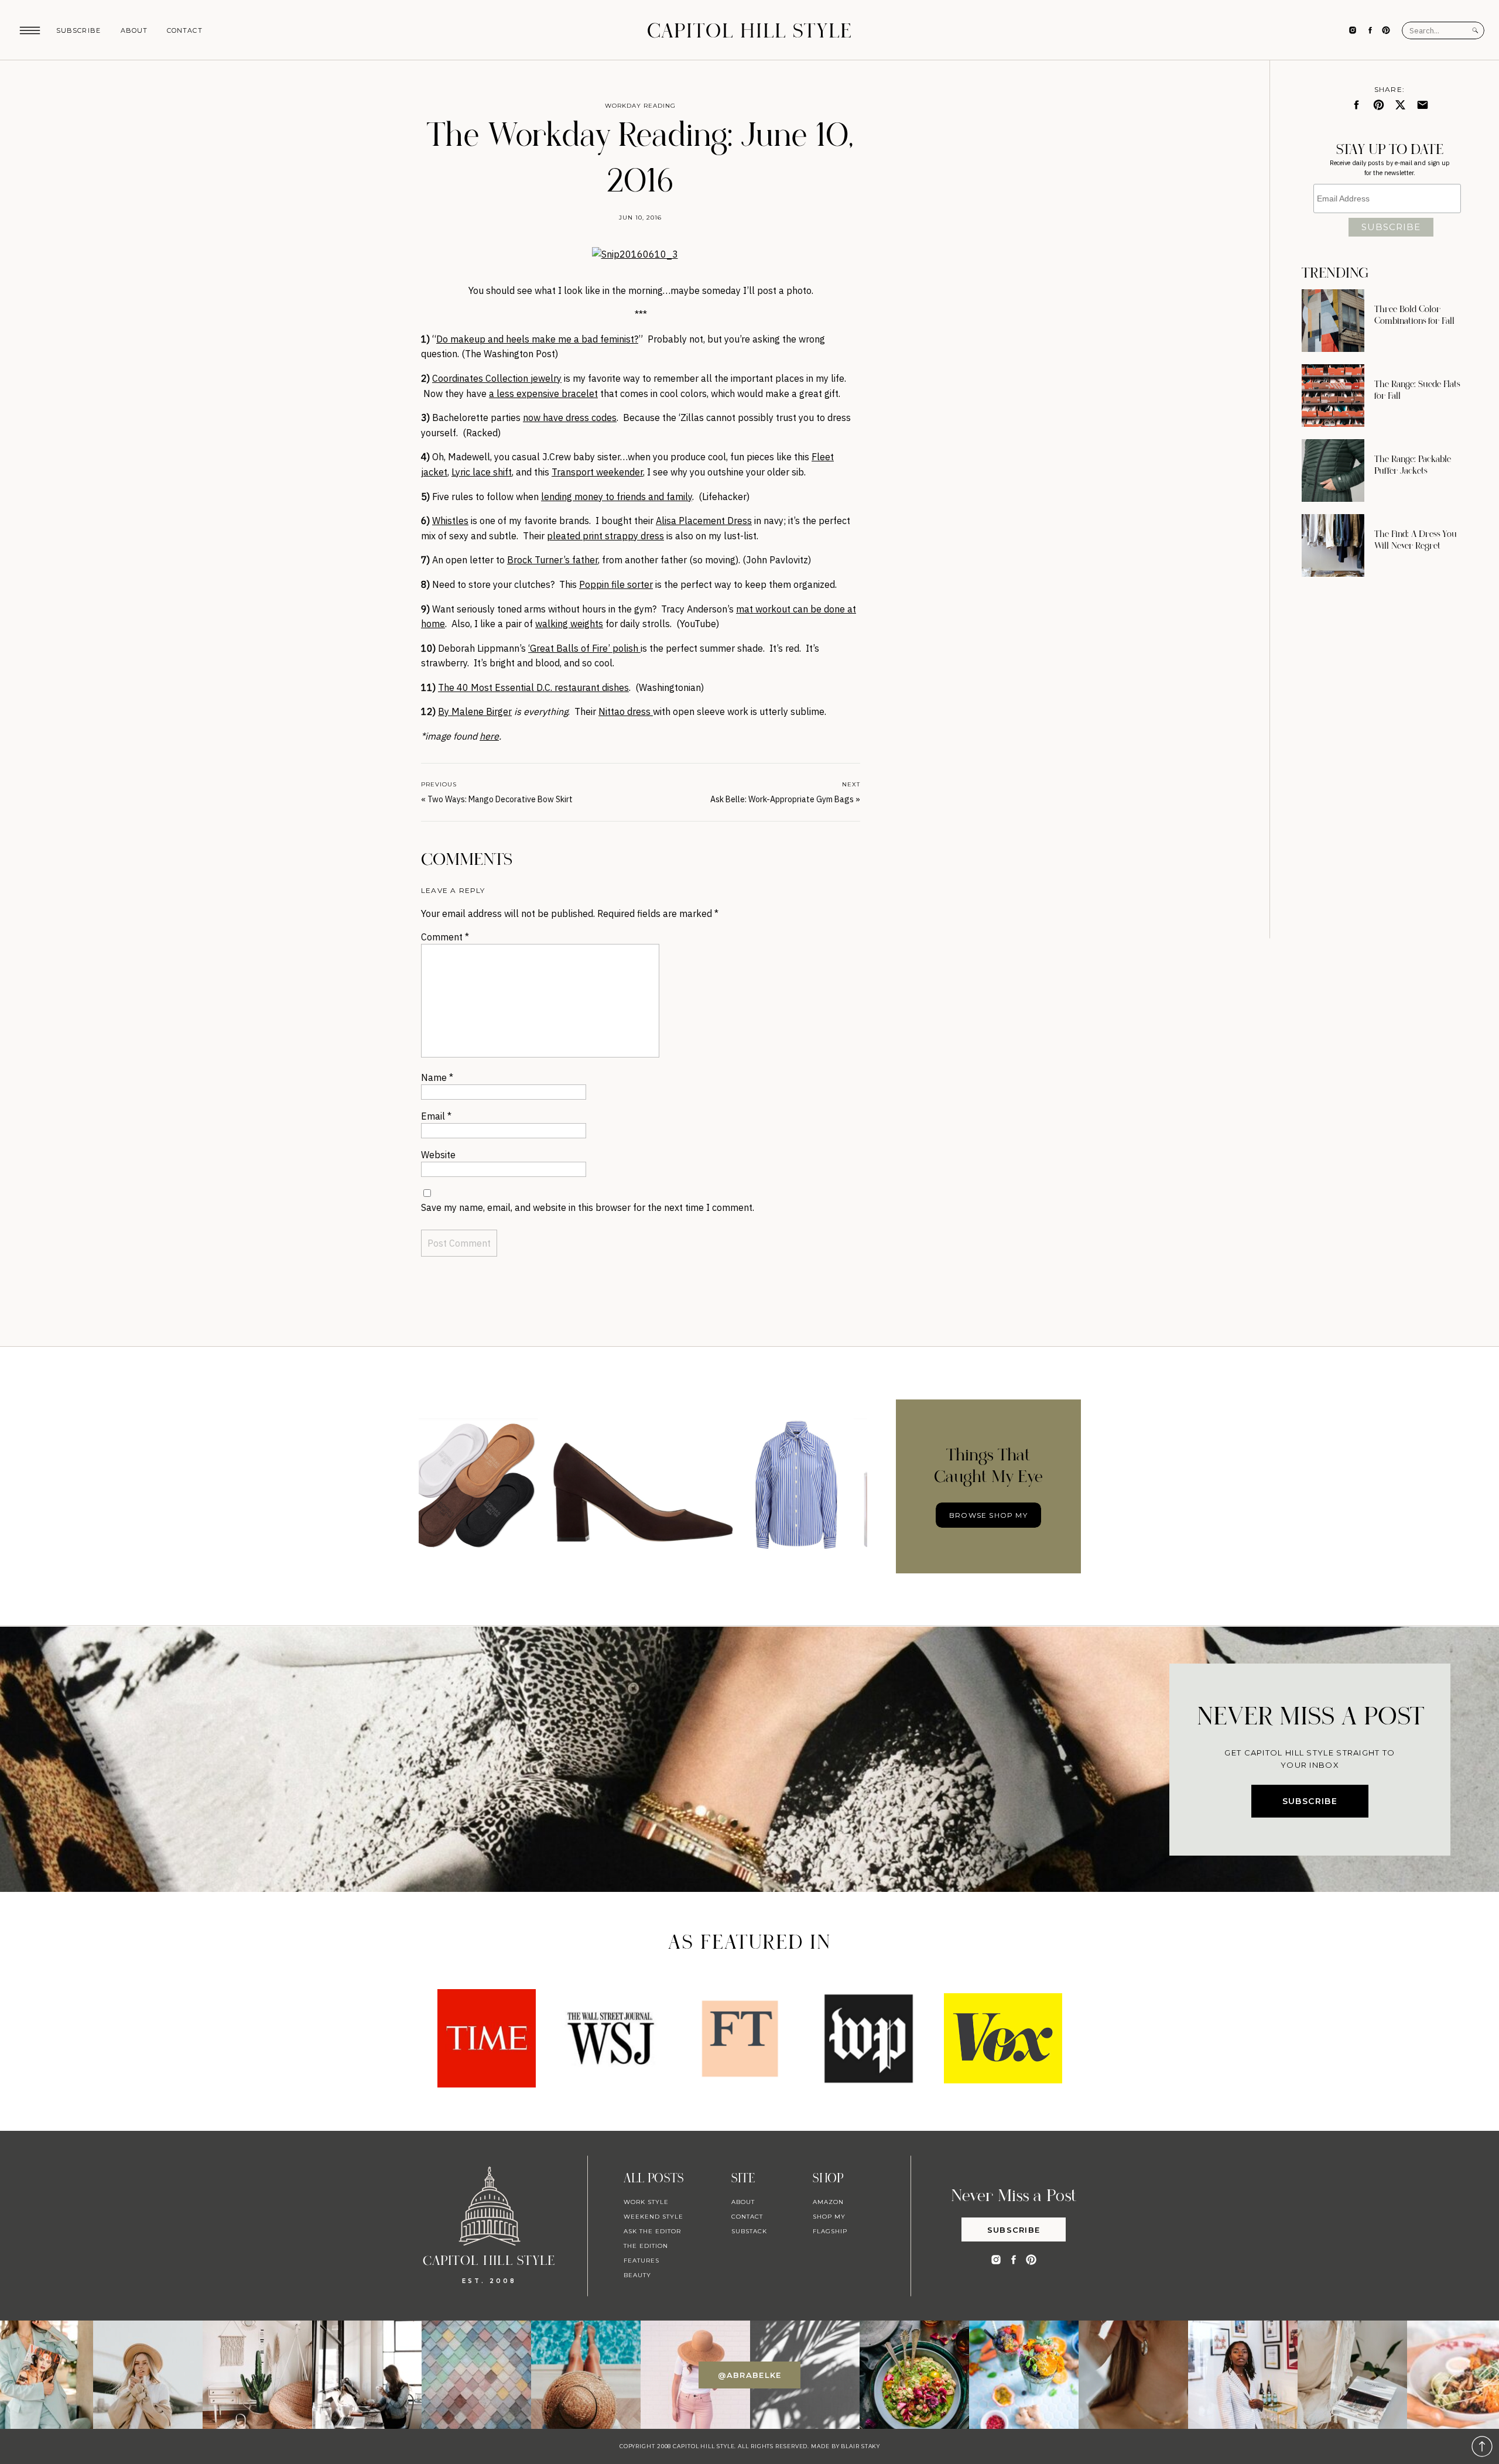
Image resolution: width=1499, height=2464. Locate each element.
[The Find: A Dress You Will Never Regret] (1333, 545)
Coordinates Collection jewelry (497, 378)
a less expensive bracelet (543, 393)
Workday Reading (640, 106)
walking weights (569, 624)
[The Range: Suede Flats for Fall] (1333, 396)
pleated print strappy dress (605, 536)
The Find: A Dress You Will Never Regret (1416, 540)
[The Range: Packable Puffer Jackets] (1333, 470)
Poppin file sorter (616, 584)
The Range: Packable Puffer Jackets (1413, 465)
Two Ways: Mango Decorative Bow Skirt (500, 799)
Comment (445, 937)
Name (437, 1077)
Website (438, 1155)
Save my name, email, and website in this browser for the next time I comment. (588, 1207)
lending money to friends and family (617, 497)
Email (436, 1116)
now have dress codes (570, 417)
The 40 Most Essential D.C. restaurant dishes (533, 687)
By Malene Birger (475, 711)
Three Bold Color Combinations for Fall (1414, 315)
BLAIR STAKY (860, 2446)
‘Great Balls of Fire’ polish (584, 648)
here (489, 736)
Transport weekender (597, 472)
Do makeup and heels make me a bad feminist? (537, 339)
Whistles (450, 521)
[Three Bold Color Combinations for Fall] (1333, 321)
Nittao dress (626, 711)
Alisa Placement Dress (704, 521)
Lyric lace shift (482, 472)
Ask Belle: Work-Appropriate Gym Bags (782, 799)
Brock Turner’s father (552, 560)
